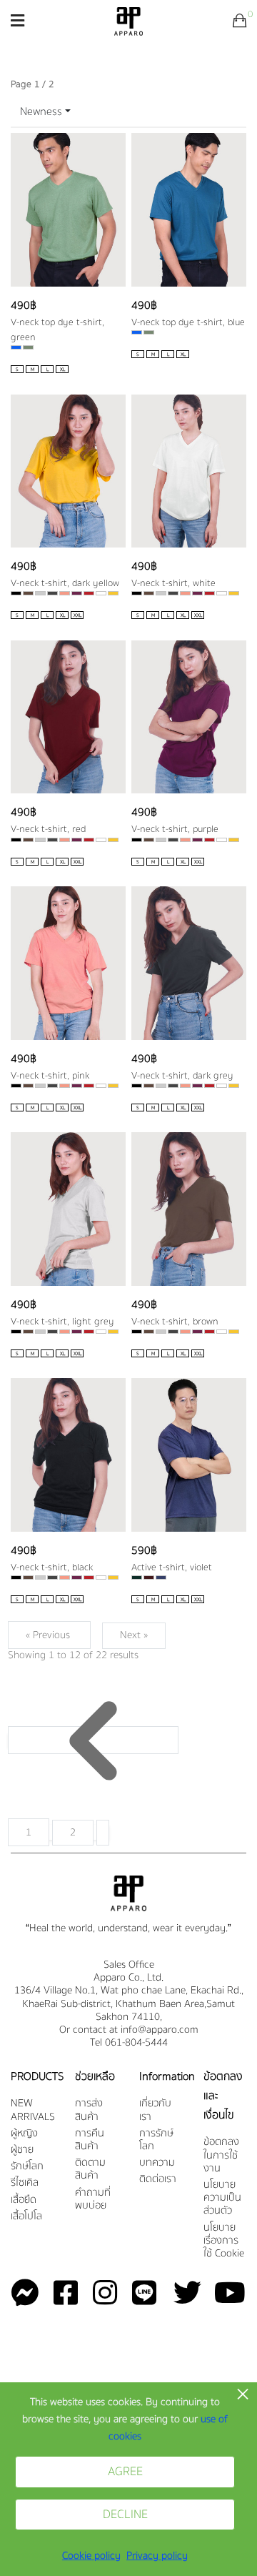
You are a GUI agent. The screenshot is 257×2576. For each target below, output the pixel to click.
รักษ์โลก (27, 2167)
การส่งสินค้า (89, 2110)
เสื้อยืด (24, 2200)
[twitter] (179, 2294)
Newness (41, 112)
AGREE (125, 2472)
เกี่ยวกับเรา (155, 2110)
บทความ (157, 2163)
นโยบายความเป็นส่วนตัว (222, 2198)
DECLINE (125, 2515)
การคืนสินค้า (90, 2140)
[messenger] (25, 2294)
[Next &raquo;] (103, 1833)
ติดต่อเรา (158, 2180)
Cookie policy (91, 2556)
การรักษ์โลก (156, 2140)
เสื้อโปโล (26, 2217)
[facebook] (58, 2294)
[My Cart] (240, 21)
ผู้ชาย (22, 2150)
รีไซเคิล (25, 2183)
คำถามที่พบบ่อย (93, 2200)
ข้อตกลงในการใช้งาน (221, 2155)
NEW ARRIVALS (32, 2110)
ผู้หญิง (24, 2134)
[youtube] (224, 2294)
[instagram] (97, 2294)
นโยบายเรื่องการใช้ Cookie (224, 2241)
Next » (134, 1635)
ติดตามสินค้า (90, 2170)
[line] (137, 2294)
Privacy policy (157, 2556)
